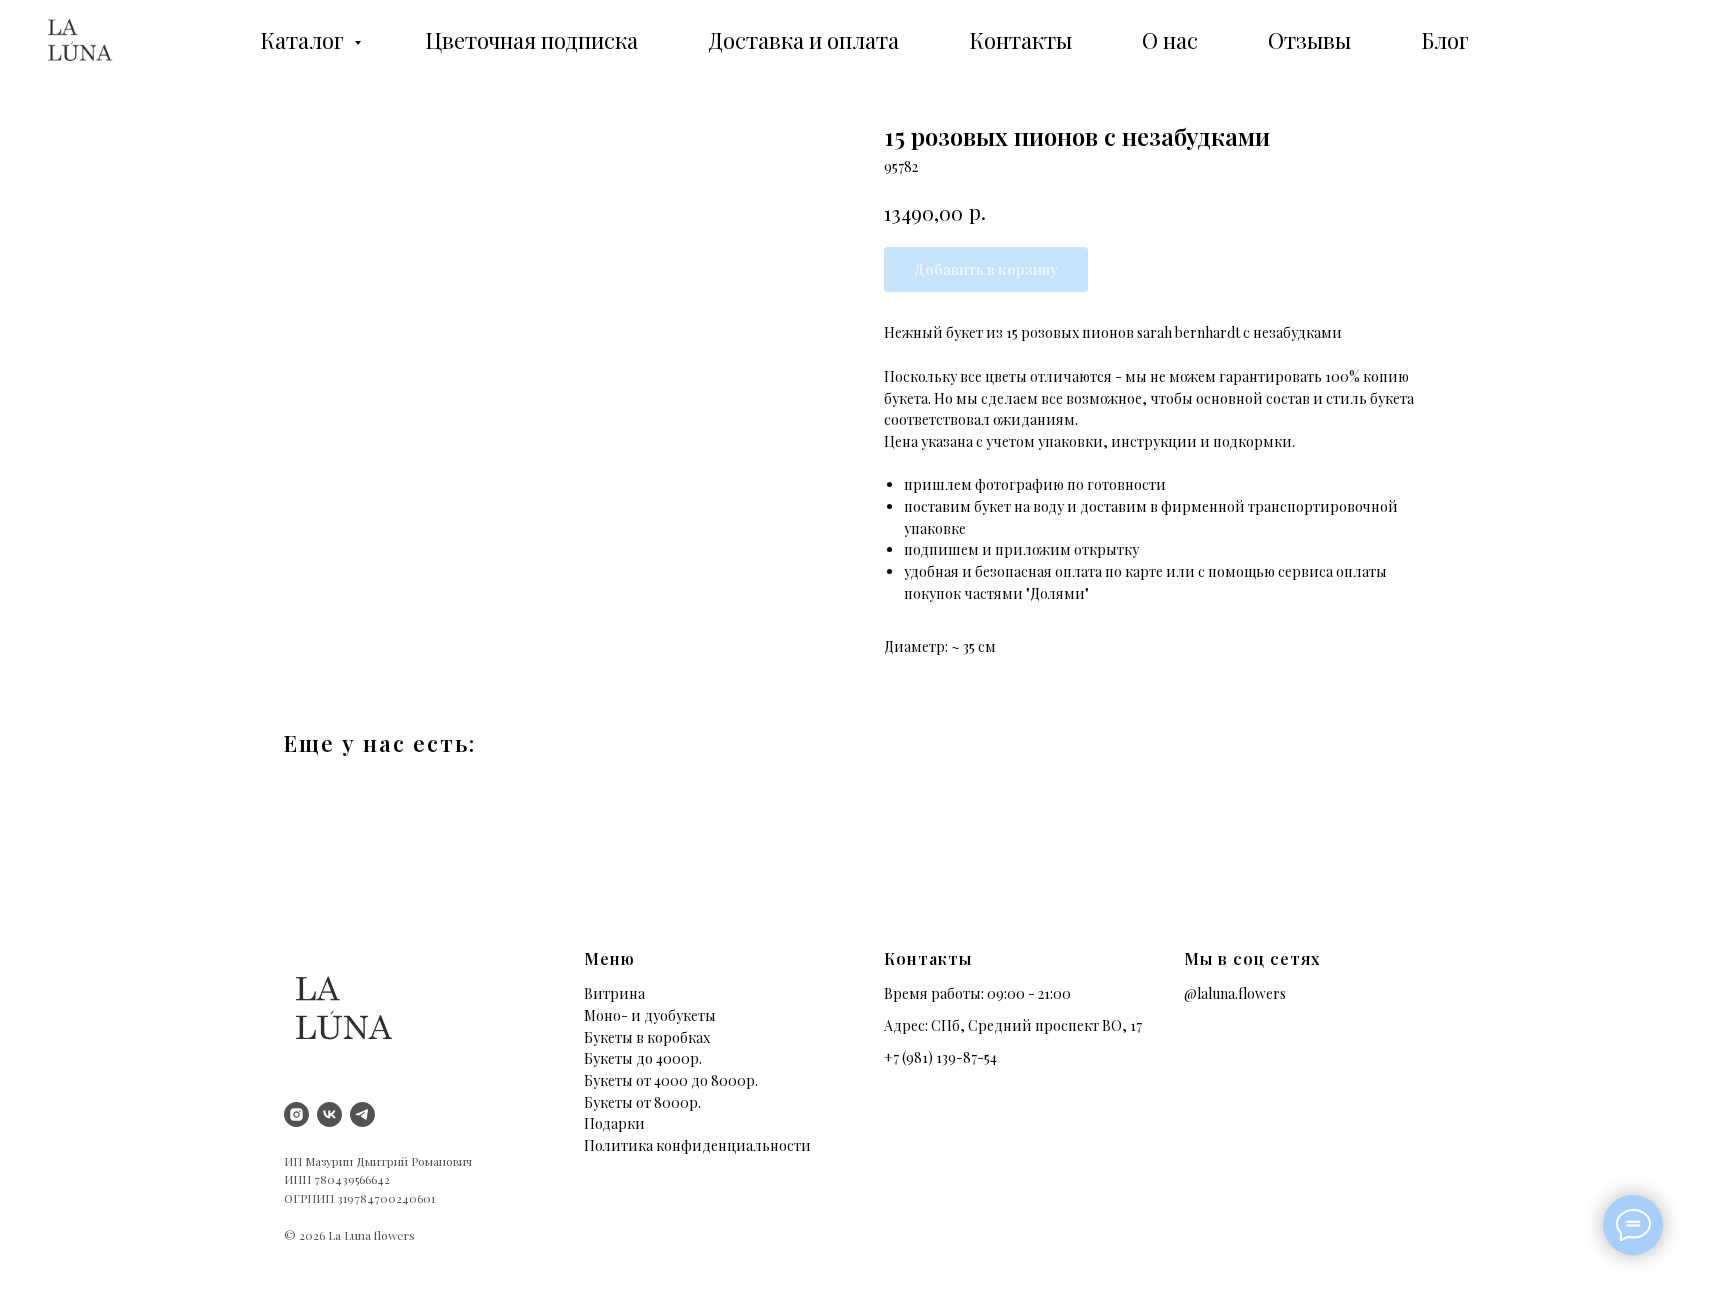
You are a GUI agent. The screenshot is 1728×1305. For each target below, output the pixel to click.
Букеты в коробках (647, 1037)
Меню (609, 958)
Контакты (1020, 40)
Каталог (304, 40)
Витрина (614, 993)
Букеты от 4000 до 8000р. (671, 1080)
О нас (1170, 40)
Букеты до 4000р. (643, 1058)
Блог (1445, 40)
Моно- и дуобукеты (650, 1015)
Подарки (614, 1123)
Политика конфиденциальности (697, 1145)
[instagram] (296, 1114)
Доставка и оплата (803, 40)
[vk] (329, 1114)
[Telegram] (362, 1114)
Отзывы (1309, 40)
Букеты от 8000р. (642, 1102)
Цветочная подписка (531, 40)
